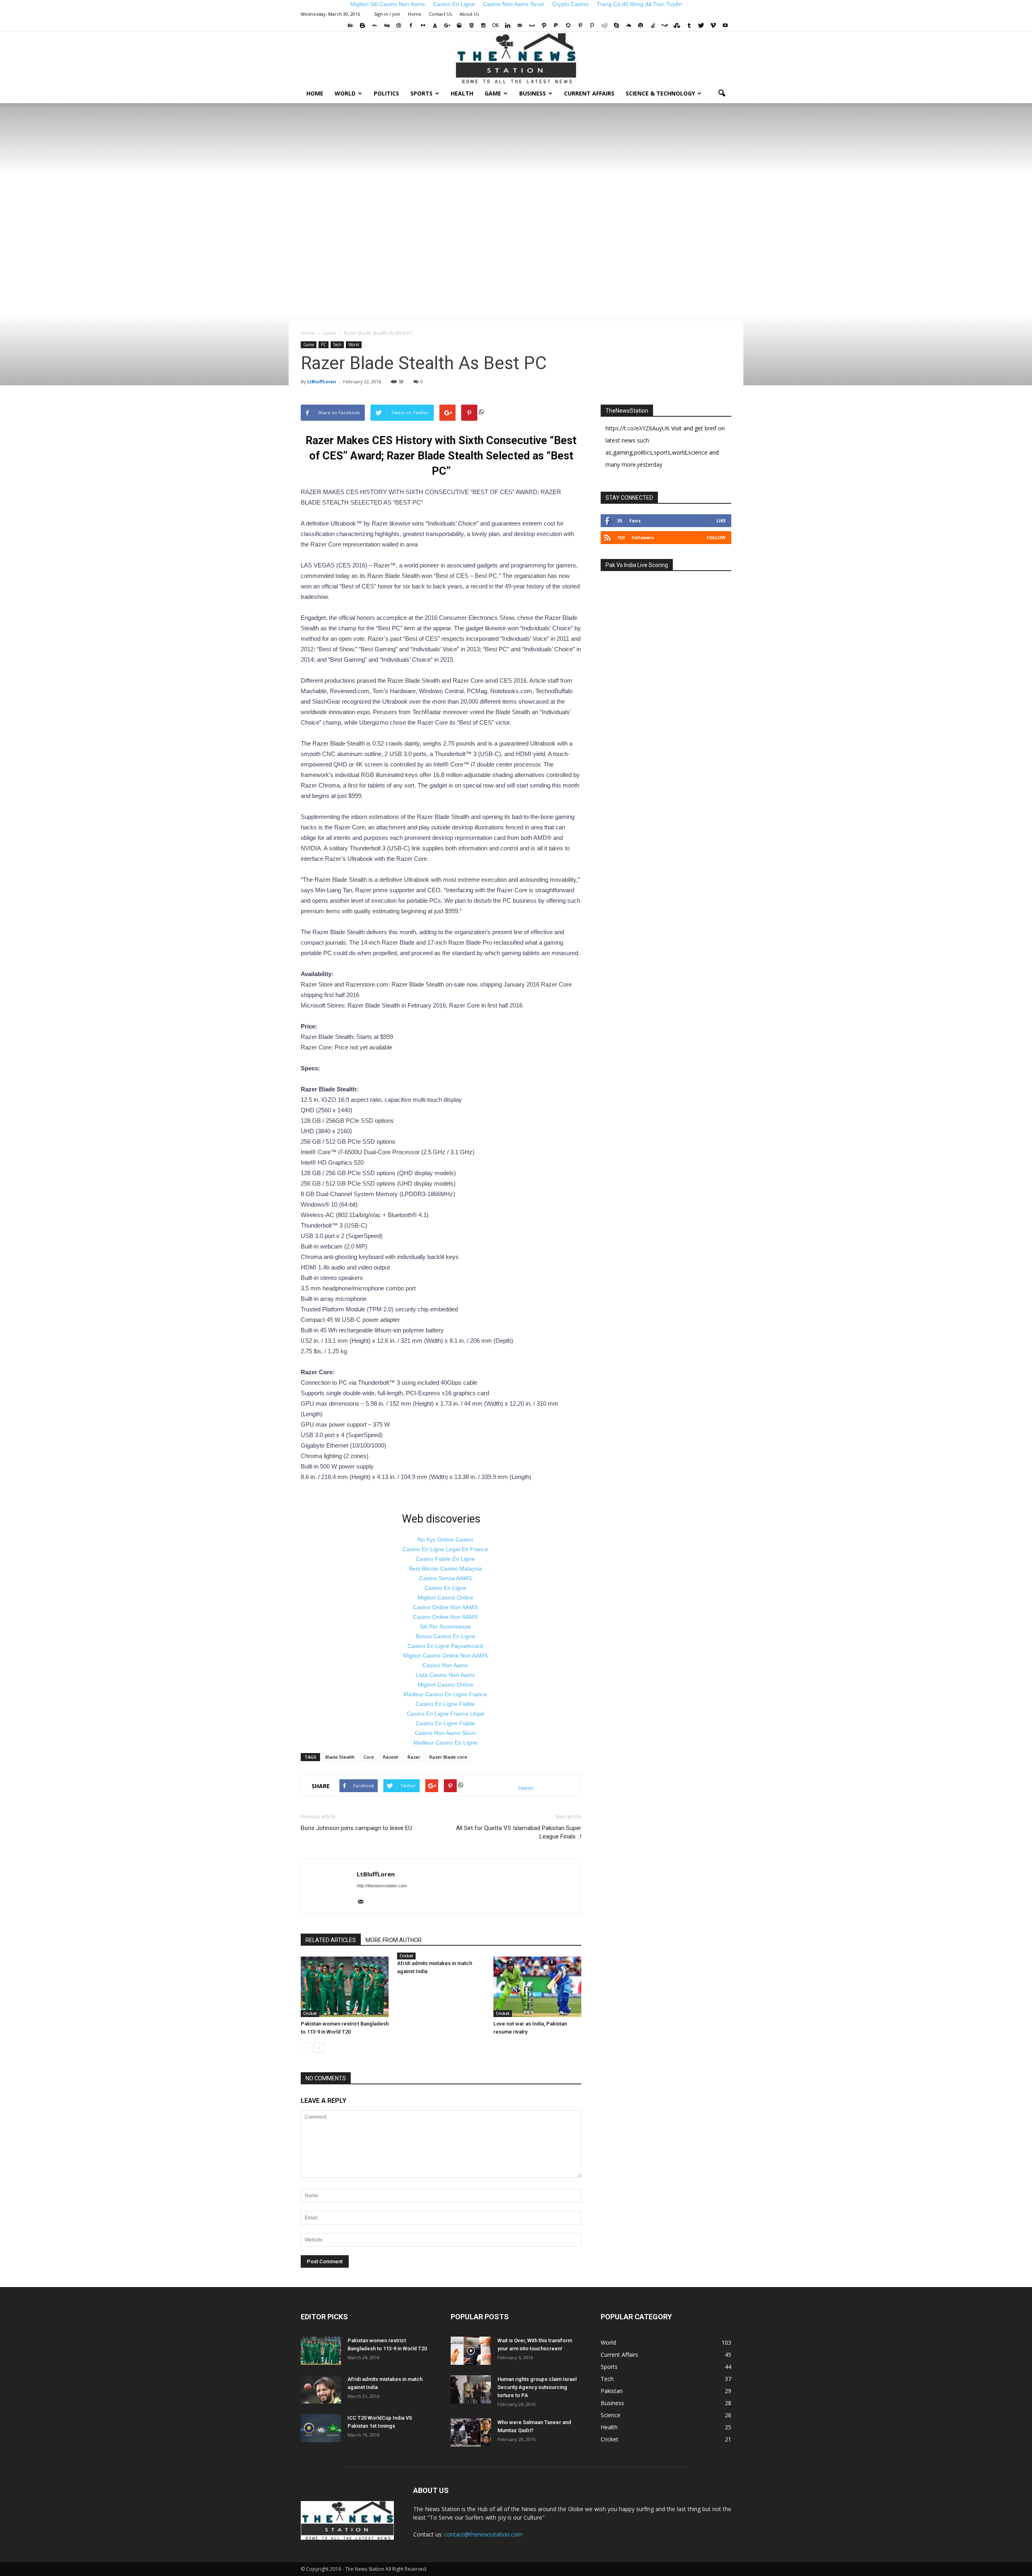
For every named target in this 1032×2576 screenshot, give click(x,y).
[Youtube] (725, 25)
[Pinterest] (580, 25)
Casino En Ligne (445, 1588)
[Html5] (471, 25)
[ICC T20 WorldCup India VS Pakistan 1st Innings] (321, 2428)
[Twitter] (701, 25)
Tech (337, 345)
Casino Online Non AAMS (445, 1607)
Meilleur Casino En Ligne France (445, 1694)
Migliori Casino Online (445, 1685)
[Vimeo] (713, 25)
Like (721, 520)
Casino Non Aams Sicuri (445, 1733)
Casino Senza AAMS (445, 1578)
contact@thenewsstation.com (483, 2534)
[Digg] (387, 25)
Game (493, 93)
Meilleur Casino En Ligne (445, 1743)
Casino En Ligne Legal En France (445, 1549)
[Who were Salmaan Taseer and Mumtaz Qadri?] (471, 2433)
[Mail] (520, 25)
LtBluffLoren (322, 381)
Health (462, 93)
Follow (716, 537)
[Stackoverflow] (653, 25)
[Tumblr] (689, 25)
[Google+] (447, 25)
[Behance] (350, 25)
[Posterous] (592, 25)
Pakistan (612, 2391)
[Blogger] (362, 25)
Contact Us (440, 14)
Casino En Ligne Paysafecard (445, 1646)
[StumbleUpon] (677, 25)
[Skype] (616, 25)
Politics (386, 93)
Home (415, 14)
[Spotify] (641, 25)
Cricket (310, 2013)
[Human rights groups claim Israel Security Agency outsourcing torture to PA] (471, 2389)
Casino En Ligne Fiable (445, 1704)
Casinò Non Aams (445, 1665)
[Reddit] (604, 25)
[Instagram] (483, 25)
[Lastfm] (495, 25)
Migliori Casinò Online (445, 1598)
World (345, 93)
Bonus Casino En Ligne (445, 1636)
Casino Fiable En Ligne (445, 1559)
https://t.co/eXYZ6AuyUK (638, 428)
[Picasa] (568, 25)
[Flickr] (423, 25)
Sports (421, 93)
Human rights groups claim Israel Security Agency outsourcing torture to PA (537, 2387)
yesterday (650, 464)
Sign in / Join (387, 14)
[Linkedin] (508, 25)
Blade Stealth (340, 1757)
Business (533, 93)
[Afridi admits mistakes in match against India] (321, 2389)
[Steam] (665, 25)
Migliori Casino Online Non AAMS (445, 1656)
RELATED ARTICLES (331, 1940)
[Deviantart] (375, 25)
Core (369, 1757)
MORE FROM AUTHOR (394, 1940)
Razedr (391, 1757)
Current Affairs (589, 93)
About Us (469, 14)
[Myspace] (532, 25)
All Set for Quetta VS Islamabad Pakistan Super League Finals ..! (519, 1832)
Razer (414, 1757)
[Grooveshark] (459, 25)
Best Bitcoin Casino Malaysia (445, 1568)
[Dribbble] (399, 25)
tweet (526, 1788)
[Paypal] (556, 25)
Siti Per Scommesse (445, 1627)
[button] (722, 93)
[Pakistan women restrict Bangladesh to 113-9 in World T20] (345, 1987)
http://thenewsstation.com (382, 1886)
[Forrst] (435, 25)
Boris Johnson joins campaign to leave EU (356, 1828)
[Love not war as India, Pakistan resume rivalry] (537, 1987)
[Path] (544, 25)
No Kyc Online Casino (445, 1539)
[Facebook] (411, 25)
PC (324, 345)
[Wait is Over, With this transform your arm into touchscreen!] (471, 2351)
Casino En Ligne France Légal (445, 1714)
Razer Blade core (448, 1757)
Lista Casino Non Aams (445, 1675)
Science (611, 2415)
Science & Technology (660, 93)
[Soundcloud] (628, 25)
